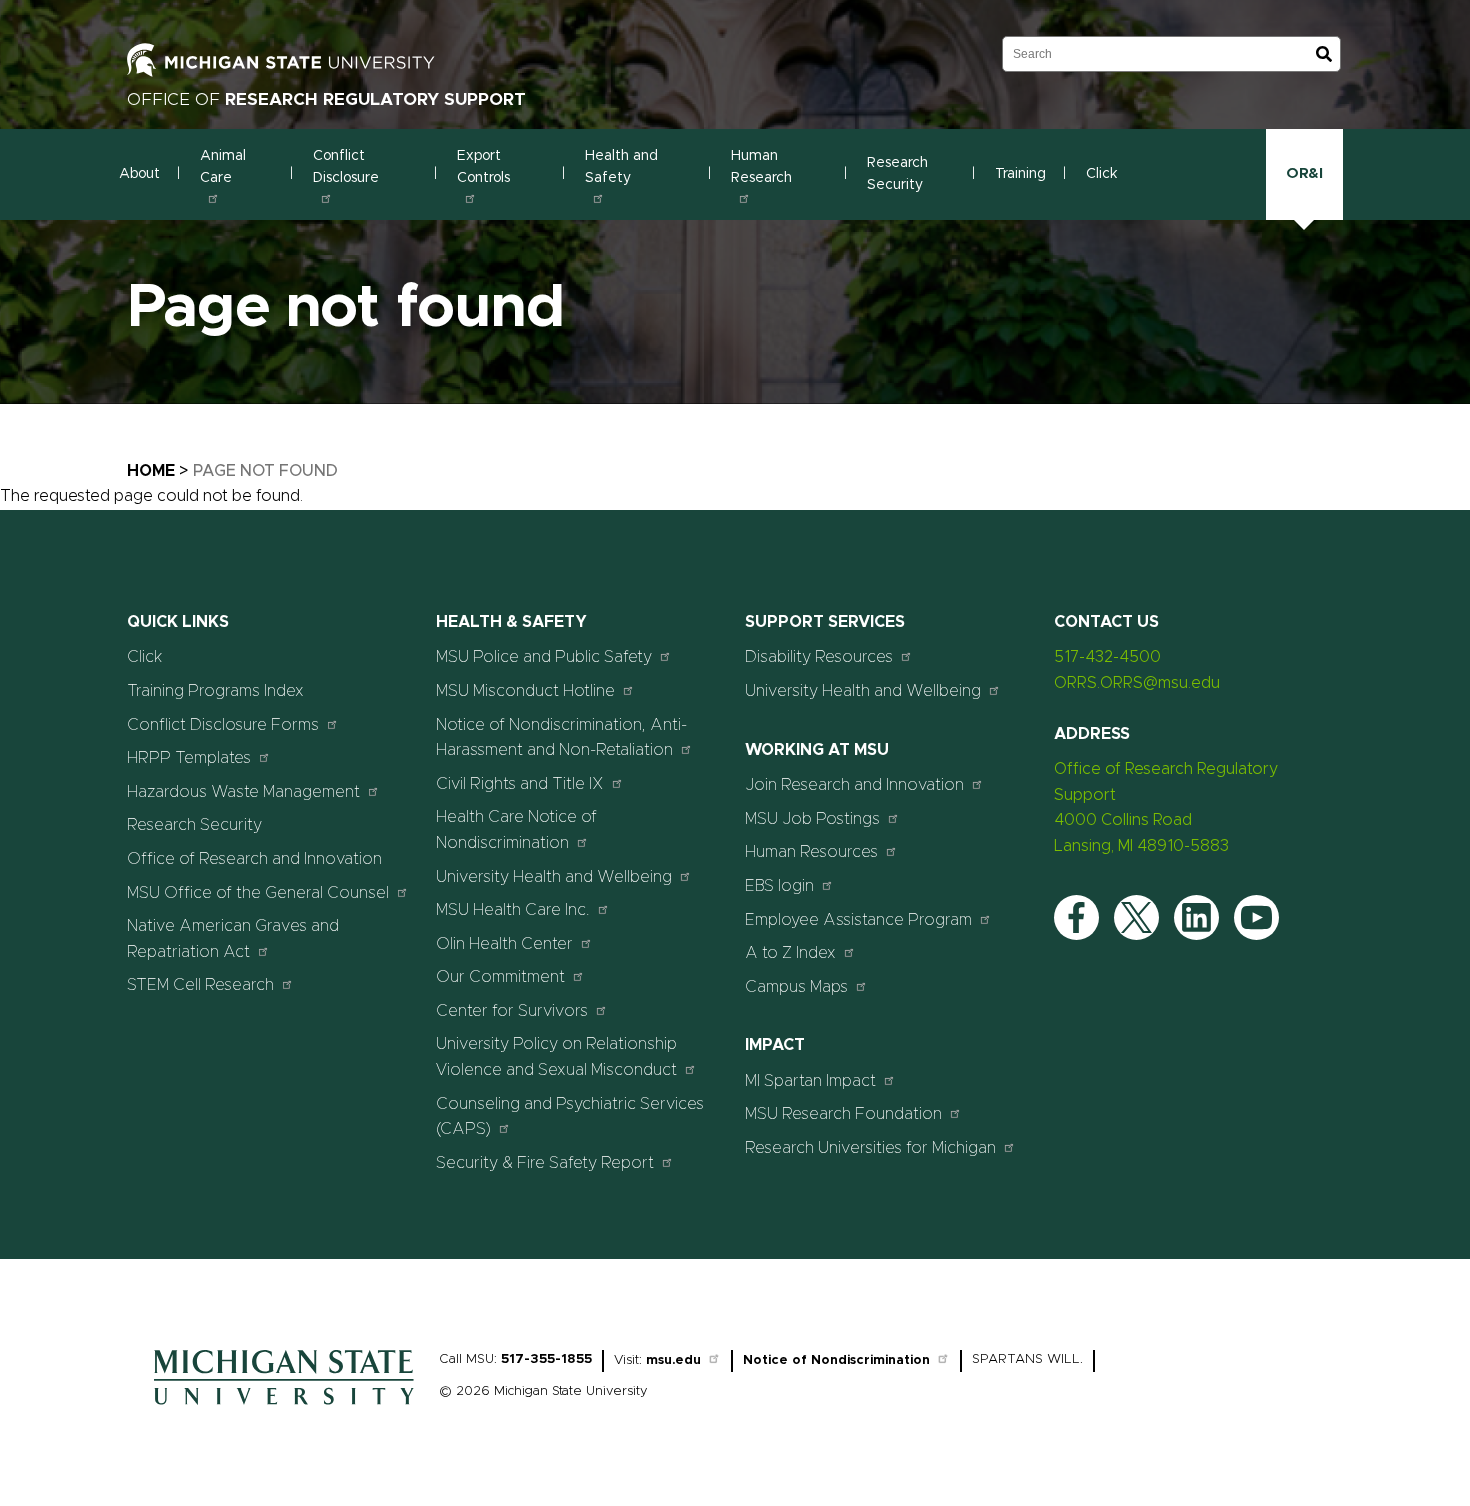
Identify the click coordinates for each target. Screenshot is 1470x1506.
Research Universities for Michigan (870, 1148)
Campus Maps (796, 987)
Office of (326, 99)
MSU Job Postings (812, 819)
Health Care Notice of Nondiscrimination (516, 830)
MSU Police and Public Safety (544, 657)
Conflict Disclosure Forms (223, 725)
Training (1020, 174)
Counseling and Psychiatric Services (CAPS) (570, 1117)
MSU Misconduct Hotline (525, 691)
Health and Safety (621, 167)
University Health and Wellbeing (554, 877)
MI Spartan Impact (810, 1081)
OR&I (1304, 173)
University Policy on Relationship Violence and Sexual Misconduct (556, 1057)
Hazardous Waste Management (243, 792)
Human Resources (811, 852)
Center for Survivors (512, 1011)
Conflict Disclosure (346, 167)
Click (1102, 174)
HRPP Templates (189, 758)
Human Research (761, 167)
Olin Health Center (504, 944)
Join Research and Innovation (854, 785)
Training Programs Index (215, 691)
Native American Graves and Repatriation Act (233, 939)
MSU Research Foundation (843, 1114)
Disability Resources (819, 657)
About (139, 174)
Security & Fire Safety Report (545, 1163)
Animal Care (223, 167)
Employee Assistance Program (858, 920)
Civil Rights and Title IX (520, 784)
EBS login (779, 886)
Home (151, 471)
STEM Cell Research (200, 985)
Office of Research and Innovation (254, 859)
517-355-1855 (546, 1359)
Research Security (897, 174)
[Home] (284, 1410)
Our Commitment (500, 977)
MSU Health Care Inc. (513, 910)
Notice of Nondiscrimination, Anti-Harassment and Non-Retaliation (561, 738)
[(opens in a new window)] (326, 59)
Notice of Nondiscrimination (836, 1360)
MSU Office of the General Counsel (258, 893)
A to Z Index (790, 953)
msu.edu (673, 1360)
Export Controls (483, 167)
